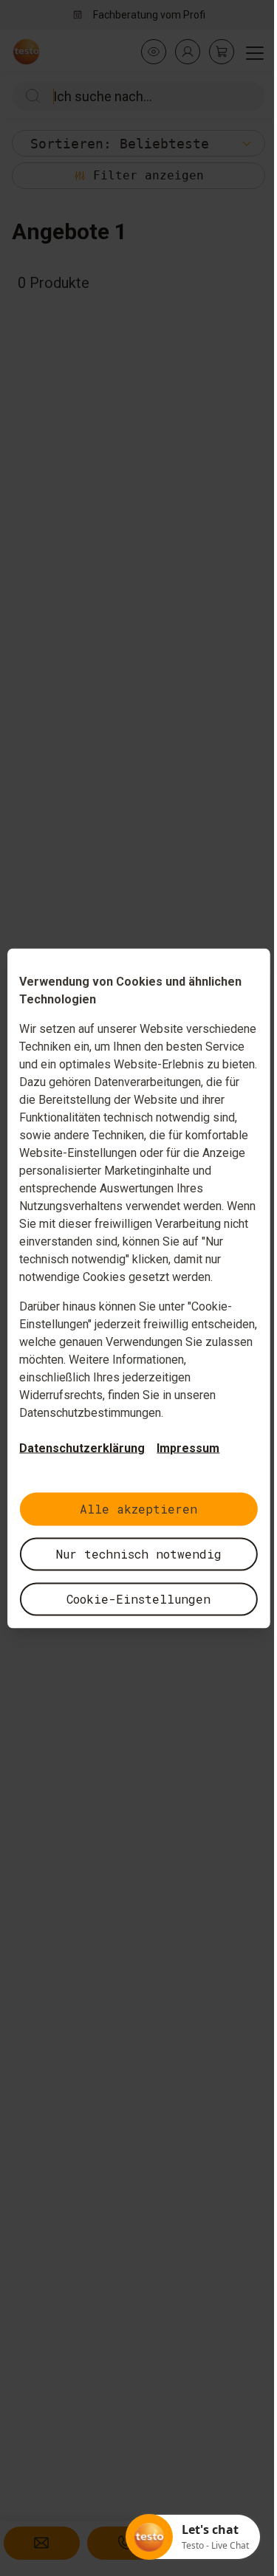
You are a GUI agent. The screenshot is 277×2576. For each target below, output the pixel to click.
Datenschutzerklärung (77, 1447)
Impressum (183, 1447)
